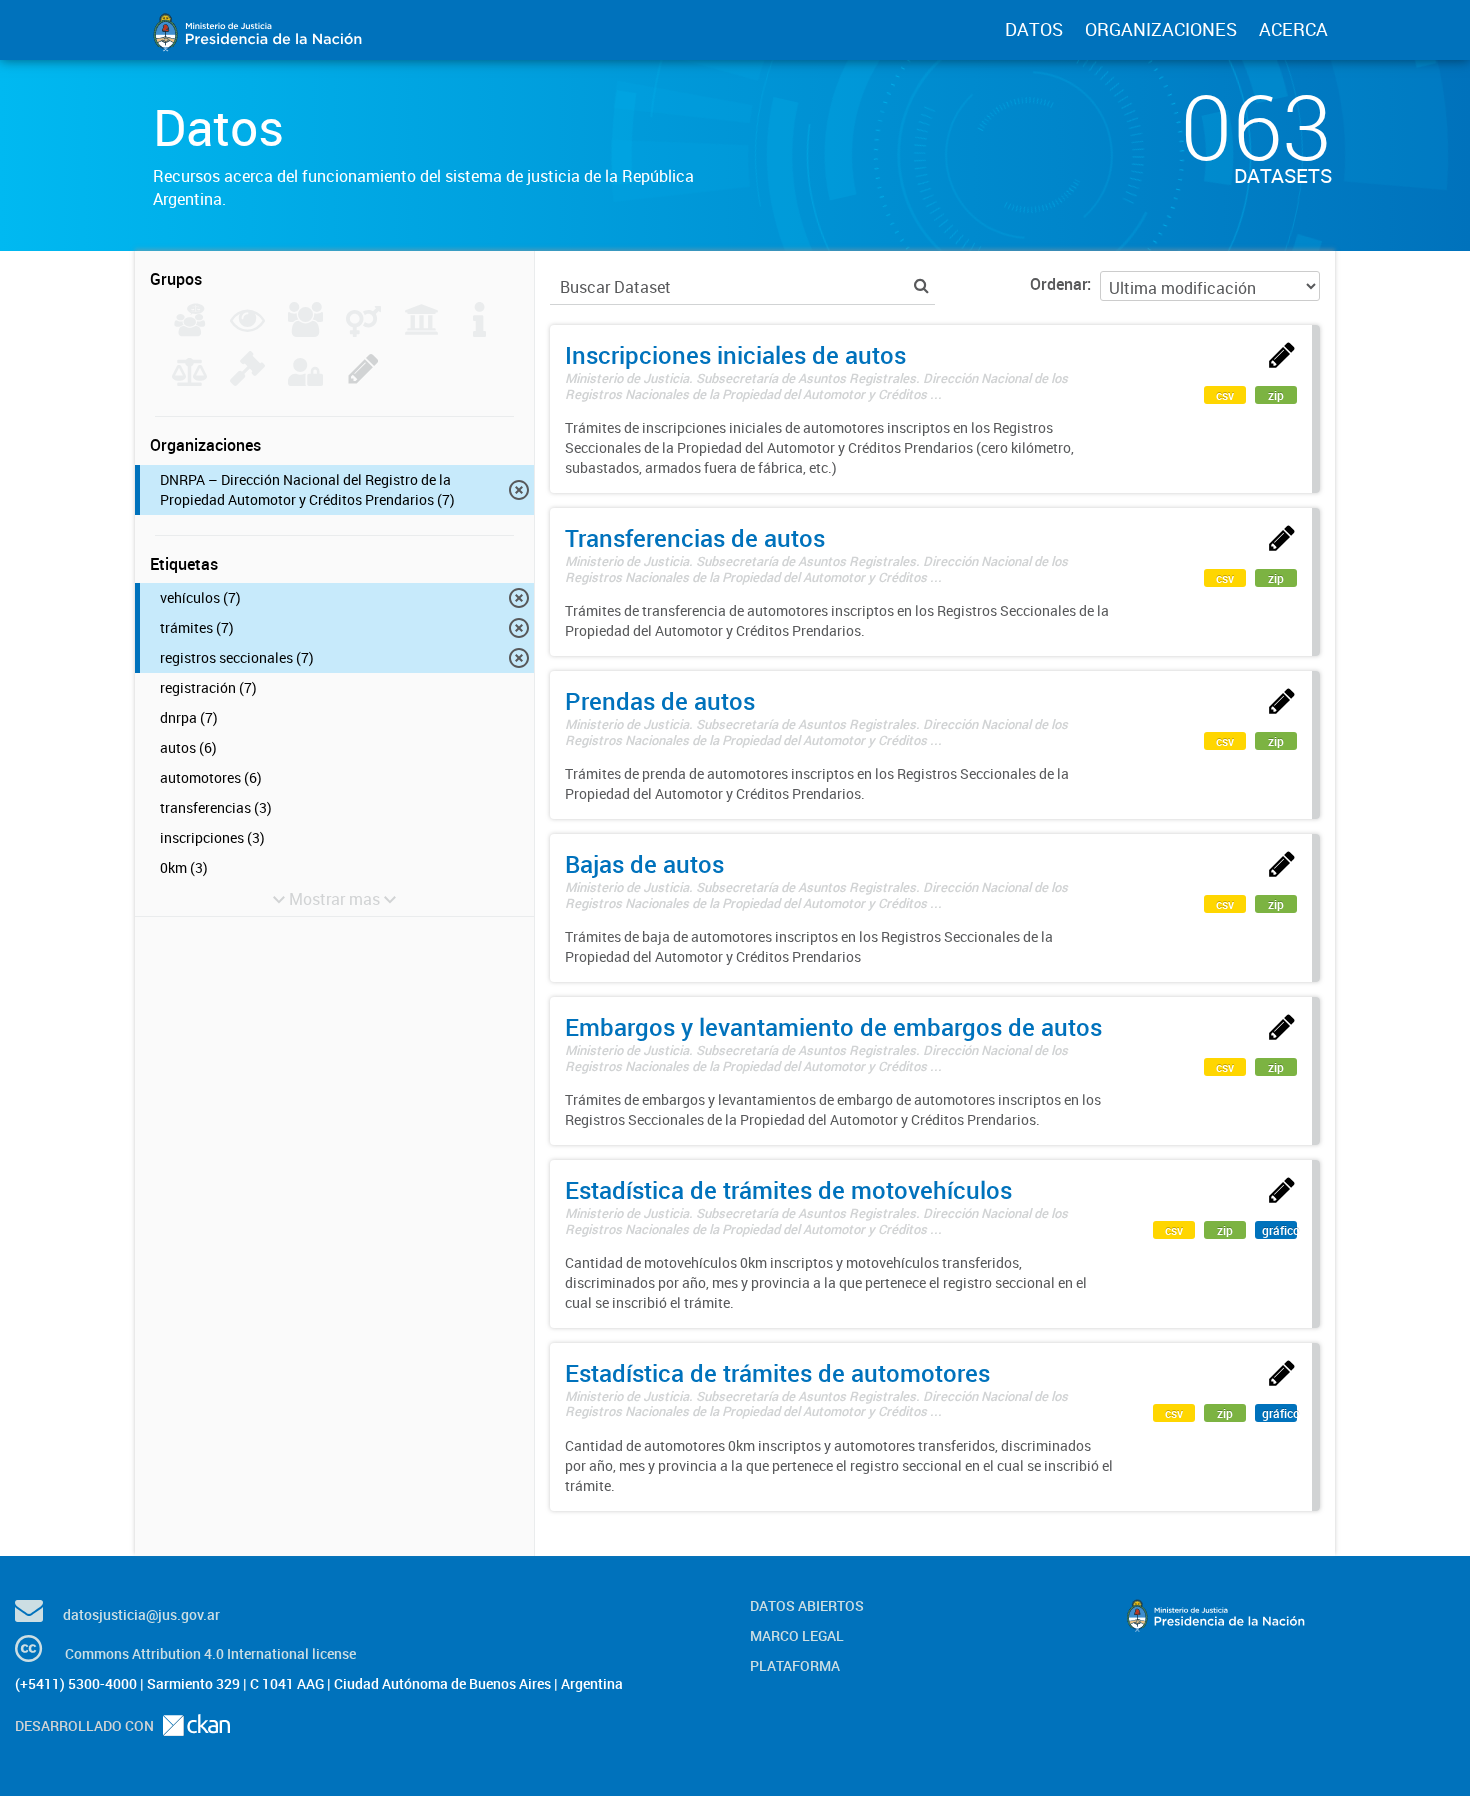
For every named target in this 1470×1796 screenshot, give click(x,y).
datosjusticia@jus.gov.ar (141, 1614)
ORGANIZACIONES (1161, 29)
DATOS (1034, 29)
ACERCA (1293, 29)
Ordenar (1058, 284)
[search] (921, 285)
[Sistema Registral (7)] (363, 380)
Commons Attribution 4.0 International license (210, 1653)
